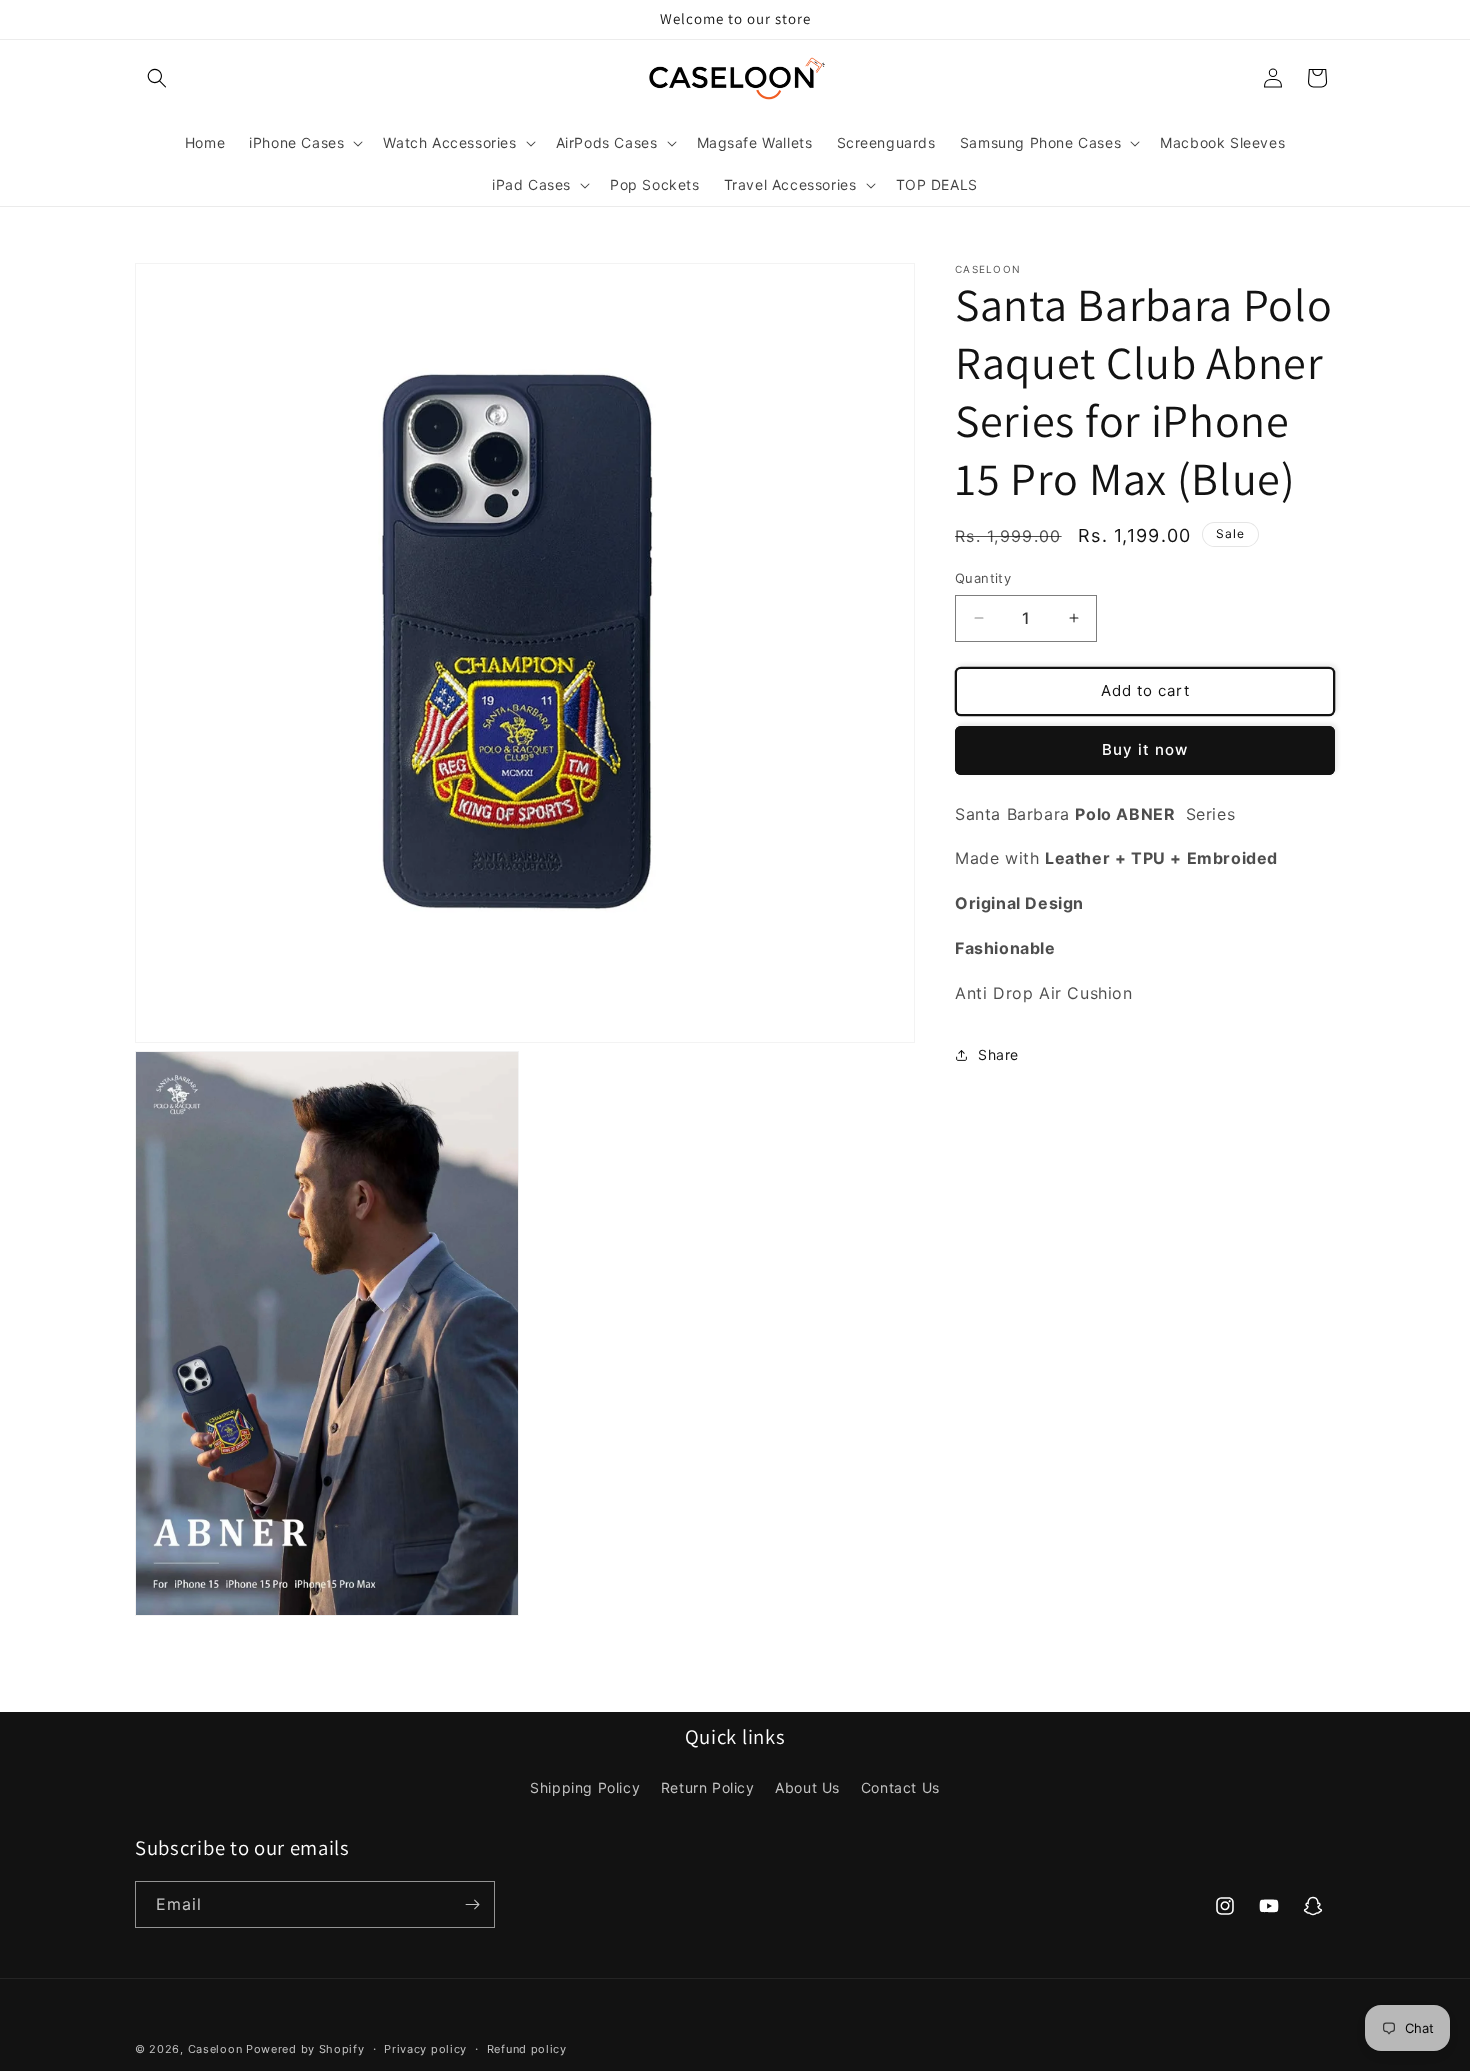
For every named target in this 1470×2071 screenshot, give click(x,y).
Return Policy (708, 1787)
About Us (807, 1787)
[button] (157, 78)
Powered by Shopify (305, 2049)
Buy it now (1145, 749)
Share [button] (998, 1054)
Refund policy (527, 2049)
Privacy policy (425, 2049)
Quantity (983, 578)
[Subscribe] (472, 1904)
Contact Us (900, 1787)
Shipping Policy (585, 1787)
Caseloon (215, 2049)
